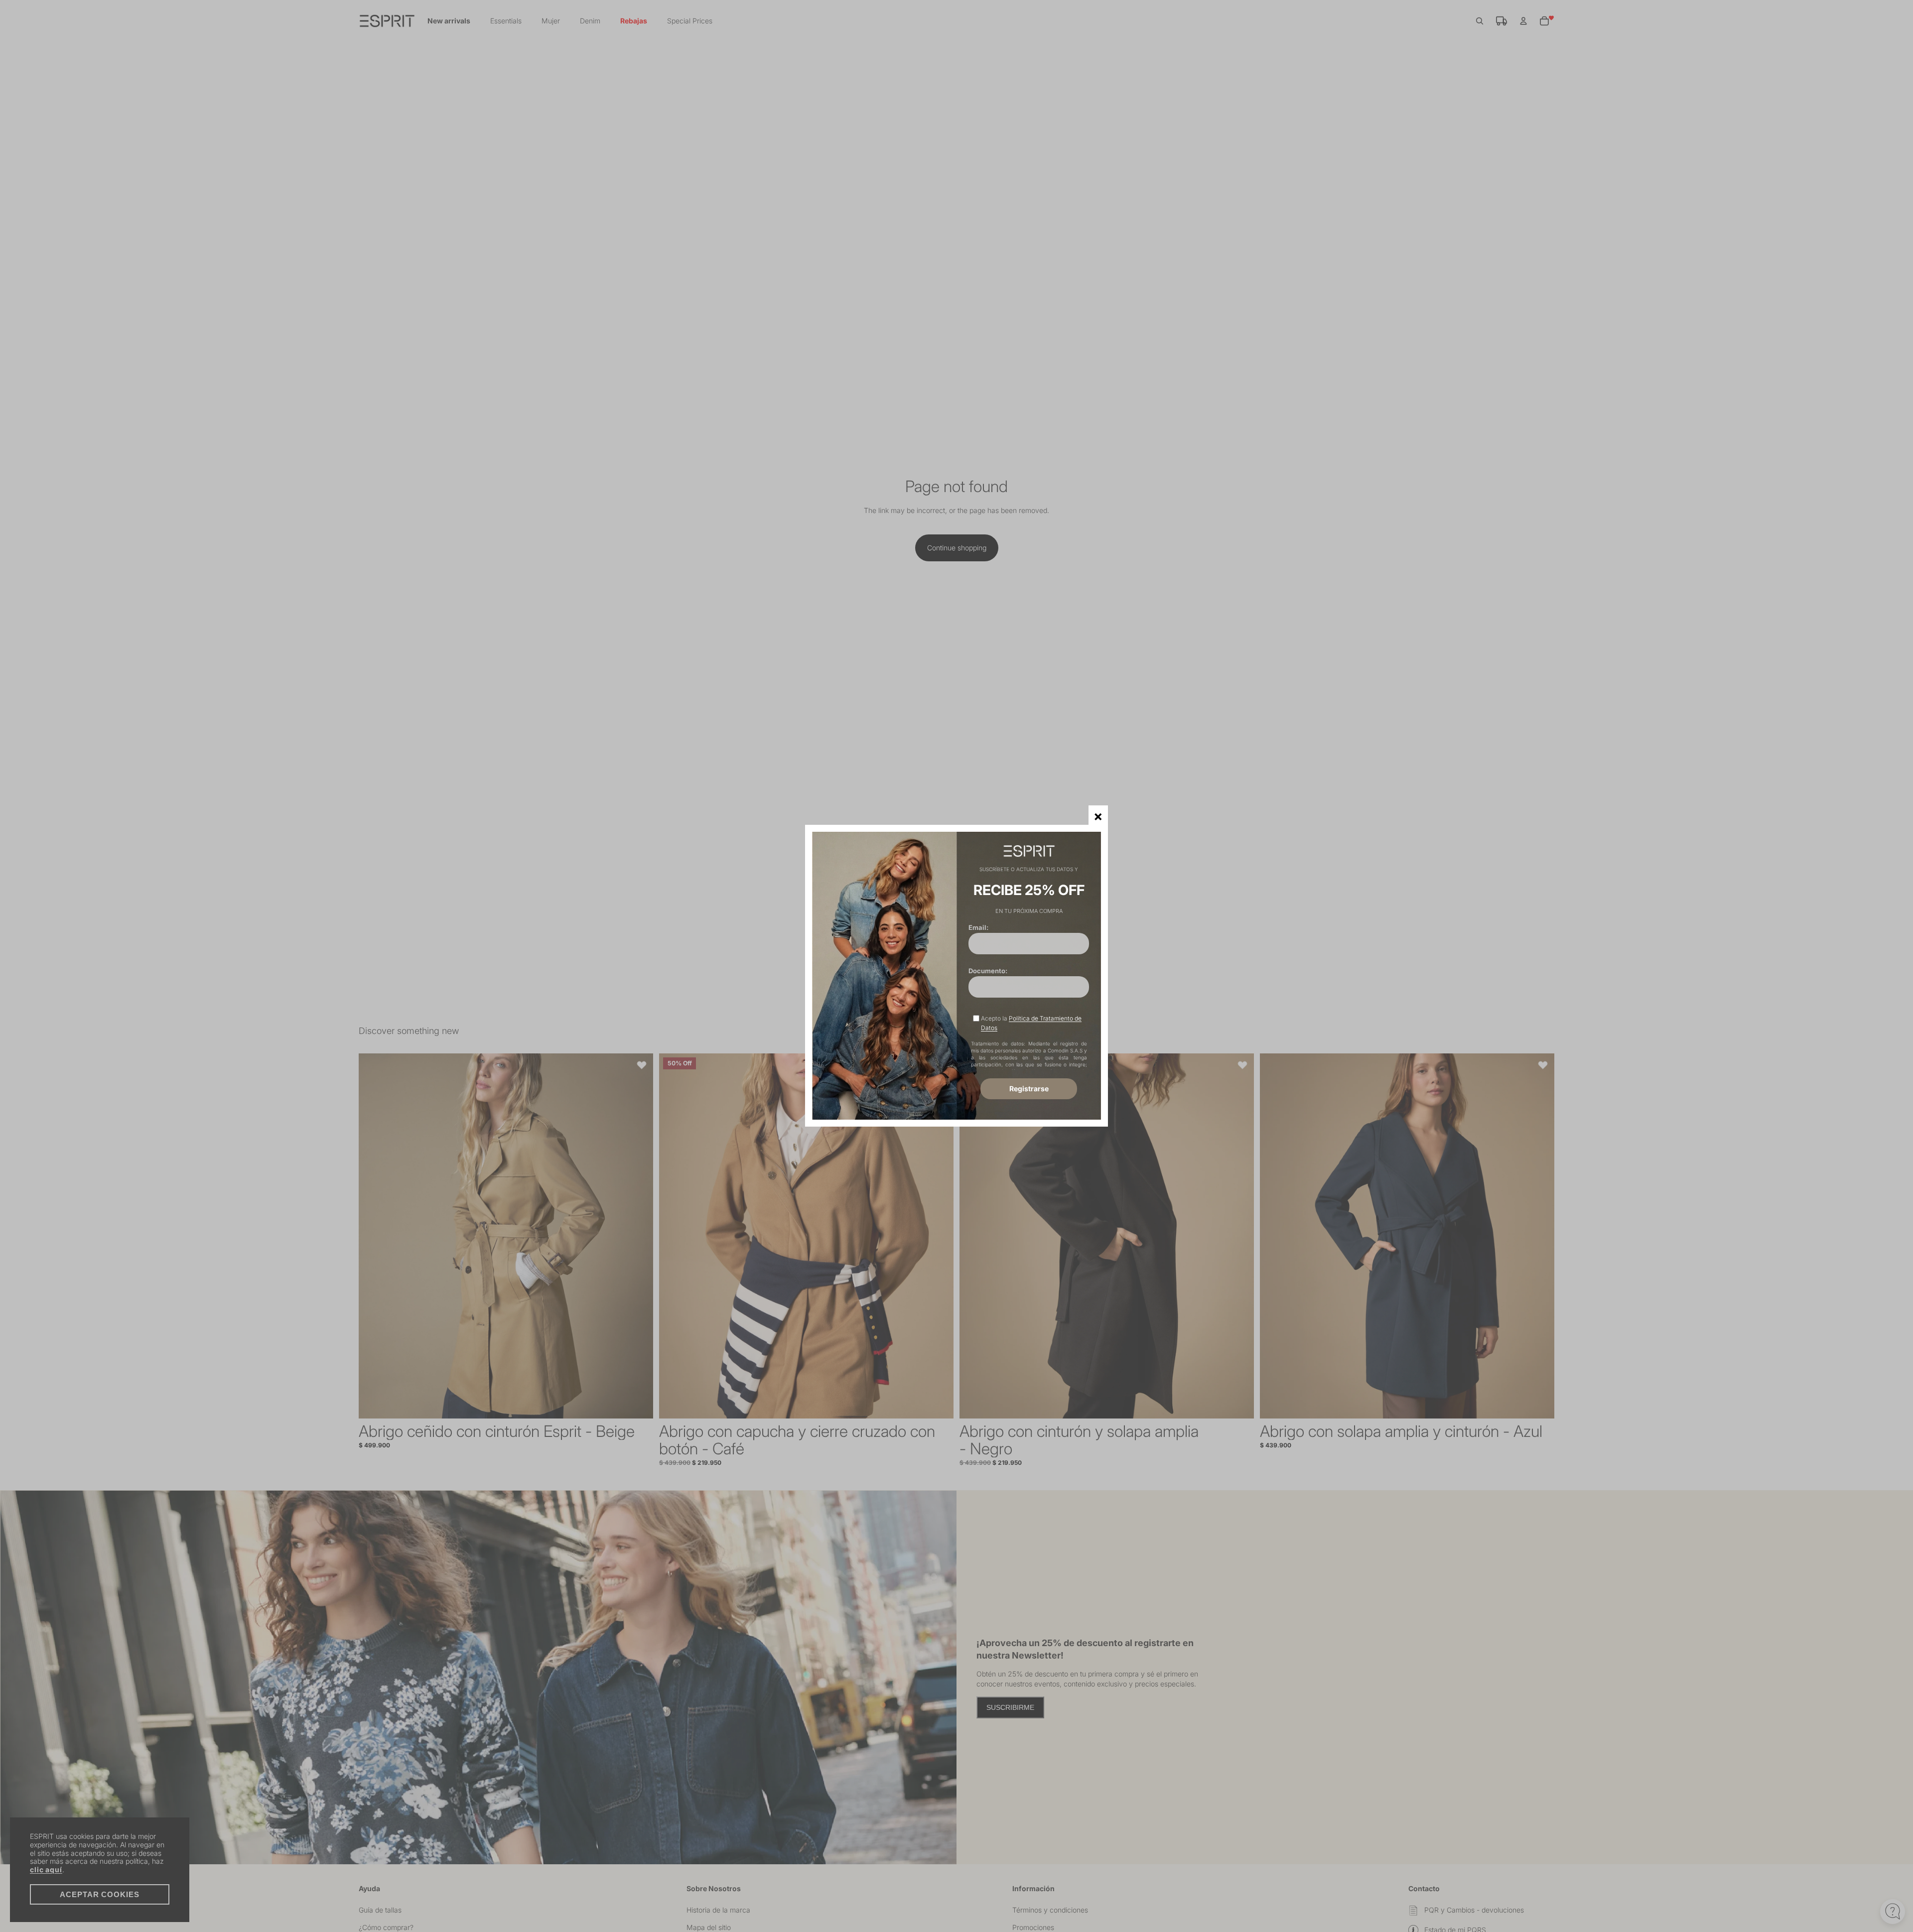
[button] (1098, 815)
